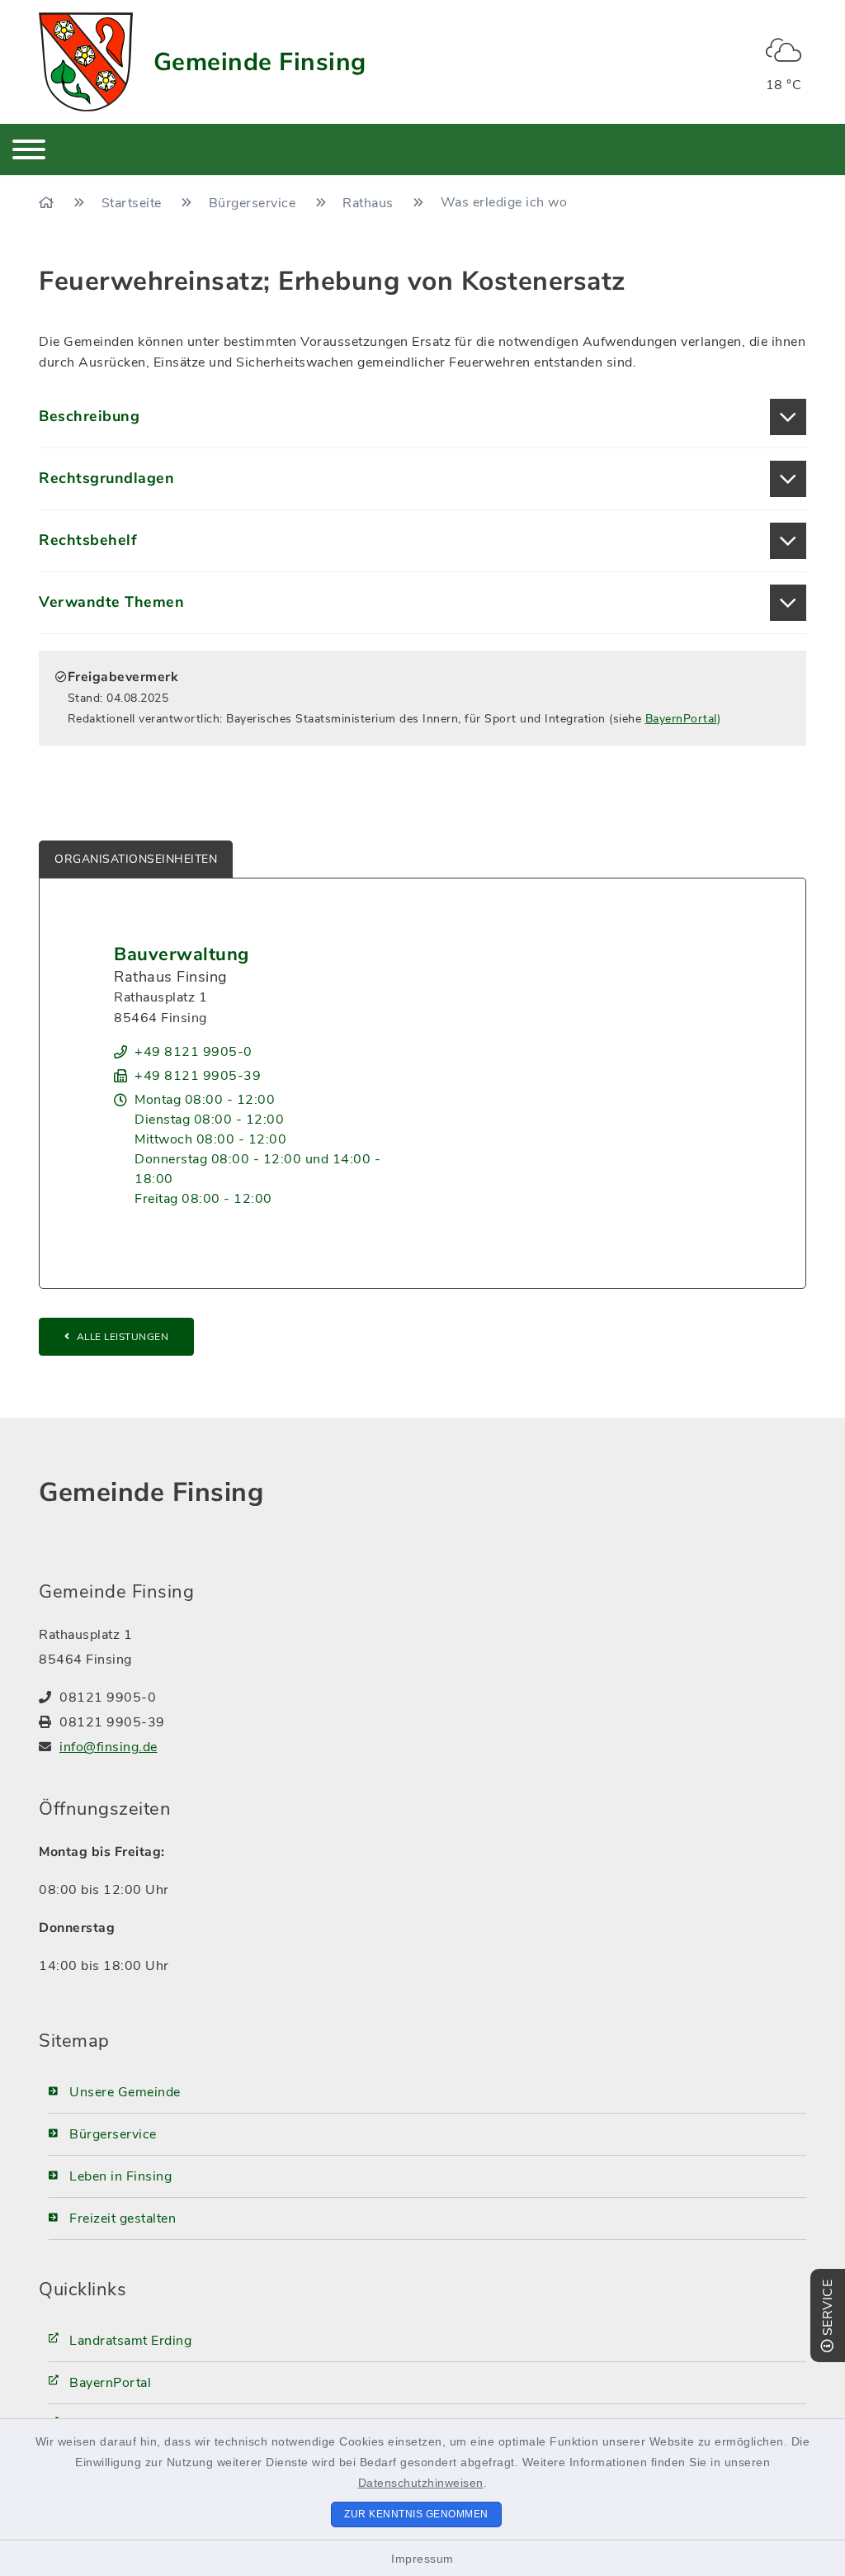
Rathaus (370, 203)
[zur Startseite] (86, 62)
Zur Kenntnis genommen (416, 2514)
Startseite (134, 203)
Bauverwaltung (182, 954)
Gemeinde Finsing (260, 62)
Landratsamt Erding (130, 2341)
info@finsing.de (109, 1747)
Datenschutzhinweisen (421, 2483)
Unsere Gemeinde (125, 2092)
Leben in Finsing (120, 2176)
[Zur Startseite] (48, 203)
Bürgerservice (254, 203)
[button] (422, 417)
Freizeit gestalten (123, 2218)
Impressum (422, 2559)
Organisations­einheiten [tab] (136, 859)
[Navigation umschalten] (29, 149)
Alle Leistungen (123, 1337)
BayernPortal (681, 719)
